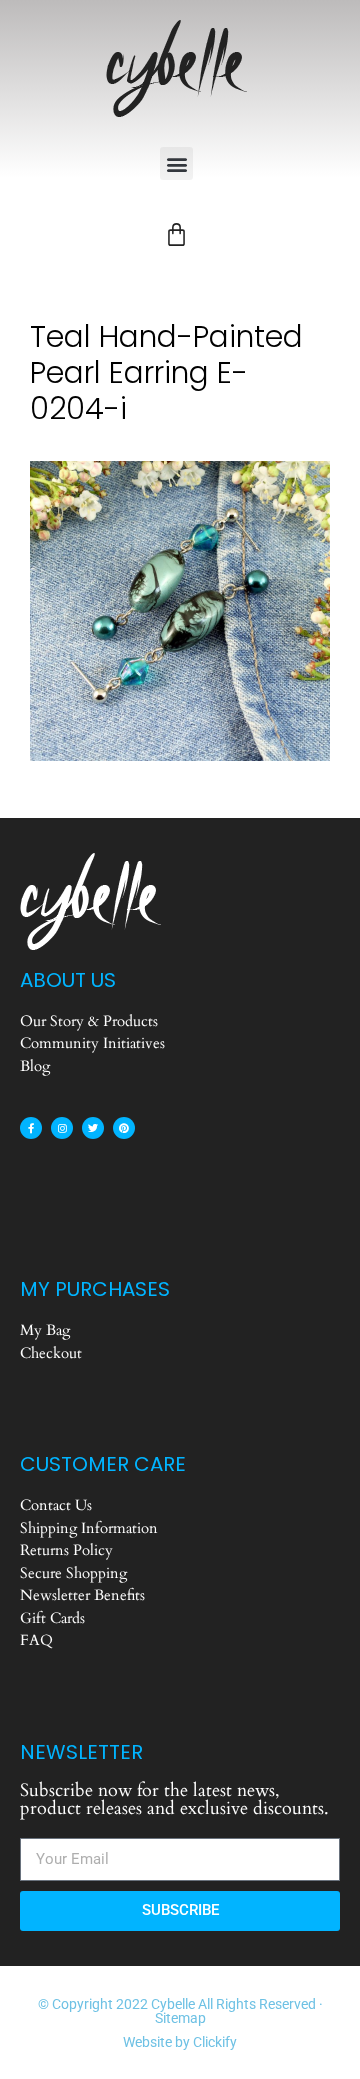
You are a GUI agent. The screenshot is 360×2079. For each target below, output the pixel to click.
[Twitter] (93, 1128)
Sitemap (180, 2018)
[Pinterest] (124, 1128)
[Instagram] (62, 1128)
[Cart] (176, 234)
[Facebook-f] (31, 1128)
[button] (176, 163)
